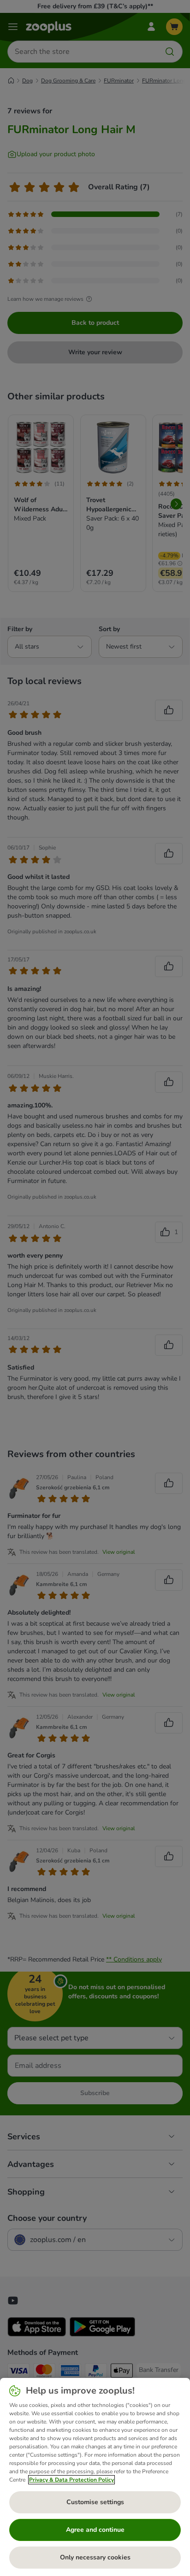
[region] (95, 2477)
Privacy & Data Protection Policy (71, 2480)
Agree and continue (95, 2530)
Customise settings (95, 2502)
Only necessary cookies (95, 2557)
